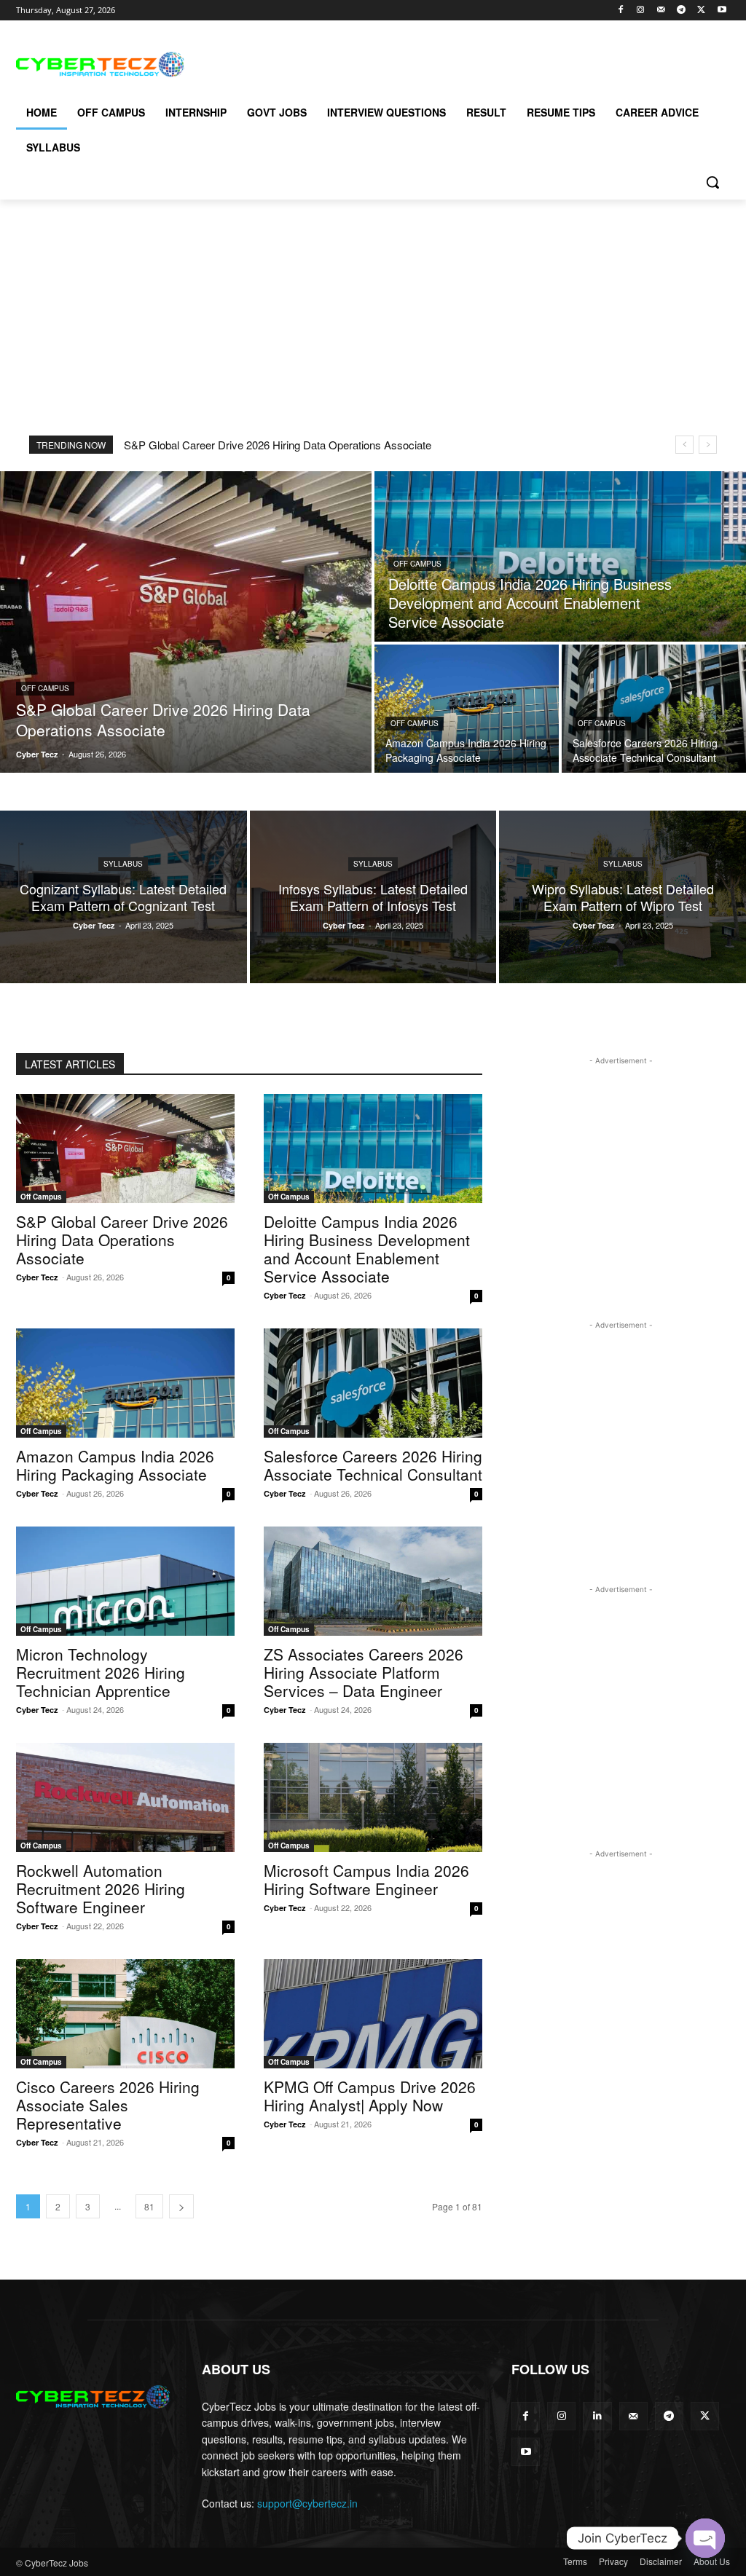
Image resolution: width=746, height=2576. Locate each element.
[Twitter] (701, 11)
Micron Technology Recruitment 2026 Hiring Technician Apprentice (101, 1672)
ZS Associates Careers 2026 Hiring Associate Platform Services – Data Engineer (364, 1672)
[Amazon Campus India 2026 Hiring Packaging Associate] (467, 709)
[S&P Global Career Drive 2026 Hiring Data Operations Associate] (186, 622)
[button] (712, 182)
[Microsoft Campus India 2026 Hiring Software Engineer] (373, 1797)
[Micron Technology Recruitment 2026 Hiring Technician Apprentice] (125, 1581)
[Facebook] (620, 11)
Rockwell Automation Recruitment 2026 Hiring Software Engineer (101, 1888)
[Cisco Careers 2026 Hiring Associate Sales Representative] (125, 2014)
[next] (708, 445)
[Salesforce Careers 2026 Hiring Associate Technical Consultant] (654, 709)
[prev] (684, 445)
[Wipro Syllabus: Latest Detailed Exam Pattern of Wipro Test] (623, 897)
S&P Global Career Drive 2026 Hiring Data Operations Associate (278, 445)
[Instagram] (641, 11)
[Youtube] (722, 11)
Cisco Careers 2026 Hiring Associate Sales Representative (108, 2105)
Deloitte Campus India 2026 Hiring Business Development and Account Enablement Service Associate (367, 1249)
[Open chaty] (705, 2538)
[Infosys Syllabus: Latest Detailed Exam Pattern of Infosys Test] (373, 897)
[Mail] (661, 11)
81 (149, 2206)
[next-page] (181, 2206)
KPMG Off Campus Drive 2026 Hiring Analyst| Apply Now (370, 2096)
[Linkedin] (597, 2416)
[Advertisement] (358, 63)
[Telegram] (682, 11)
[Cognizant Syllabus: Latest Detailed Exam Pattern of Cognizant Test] (123, 897)
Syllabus (123, 864)
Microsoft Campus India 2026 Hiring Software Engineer (366, 1879)
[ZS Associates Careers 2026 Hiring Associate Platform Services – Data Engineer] (373, 1581)
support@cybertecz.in (307, 2503)
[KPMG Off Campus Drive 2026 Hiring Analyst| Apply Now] (373, 2014)
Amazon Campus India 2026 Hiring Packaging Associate (115, 1465)
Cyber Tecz (37, 1277)
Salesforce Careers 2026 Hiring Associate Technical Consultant (373, 1465)
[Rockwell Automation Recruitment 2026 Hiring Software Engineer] (125, 1797)
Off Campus (45, 688)
